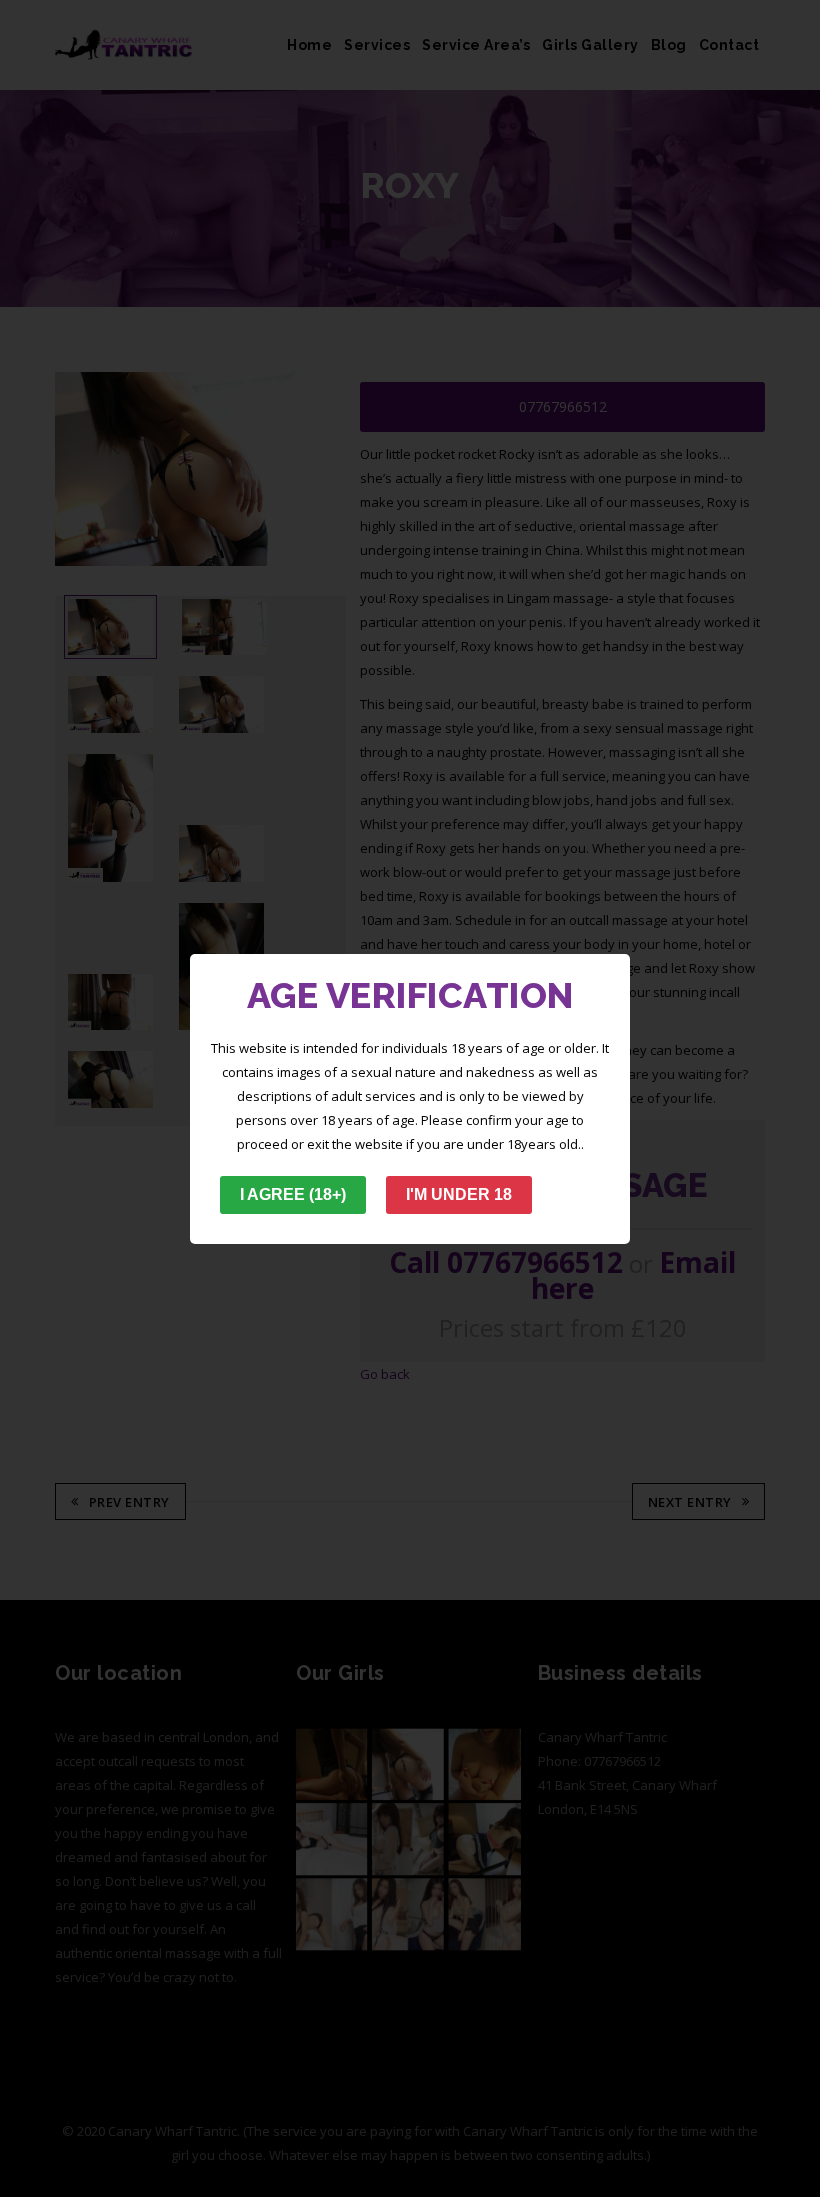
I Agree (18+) (293, 1194)
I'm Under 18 (459, 1194)
